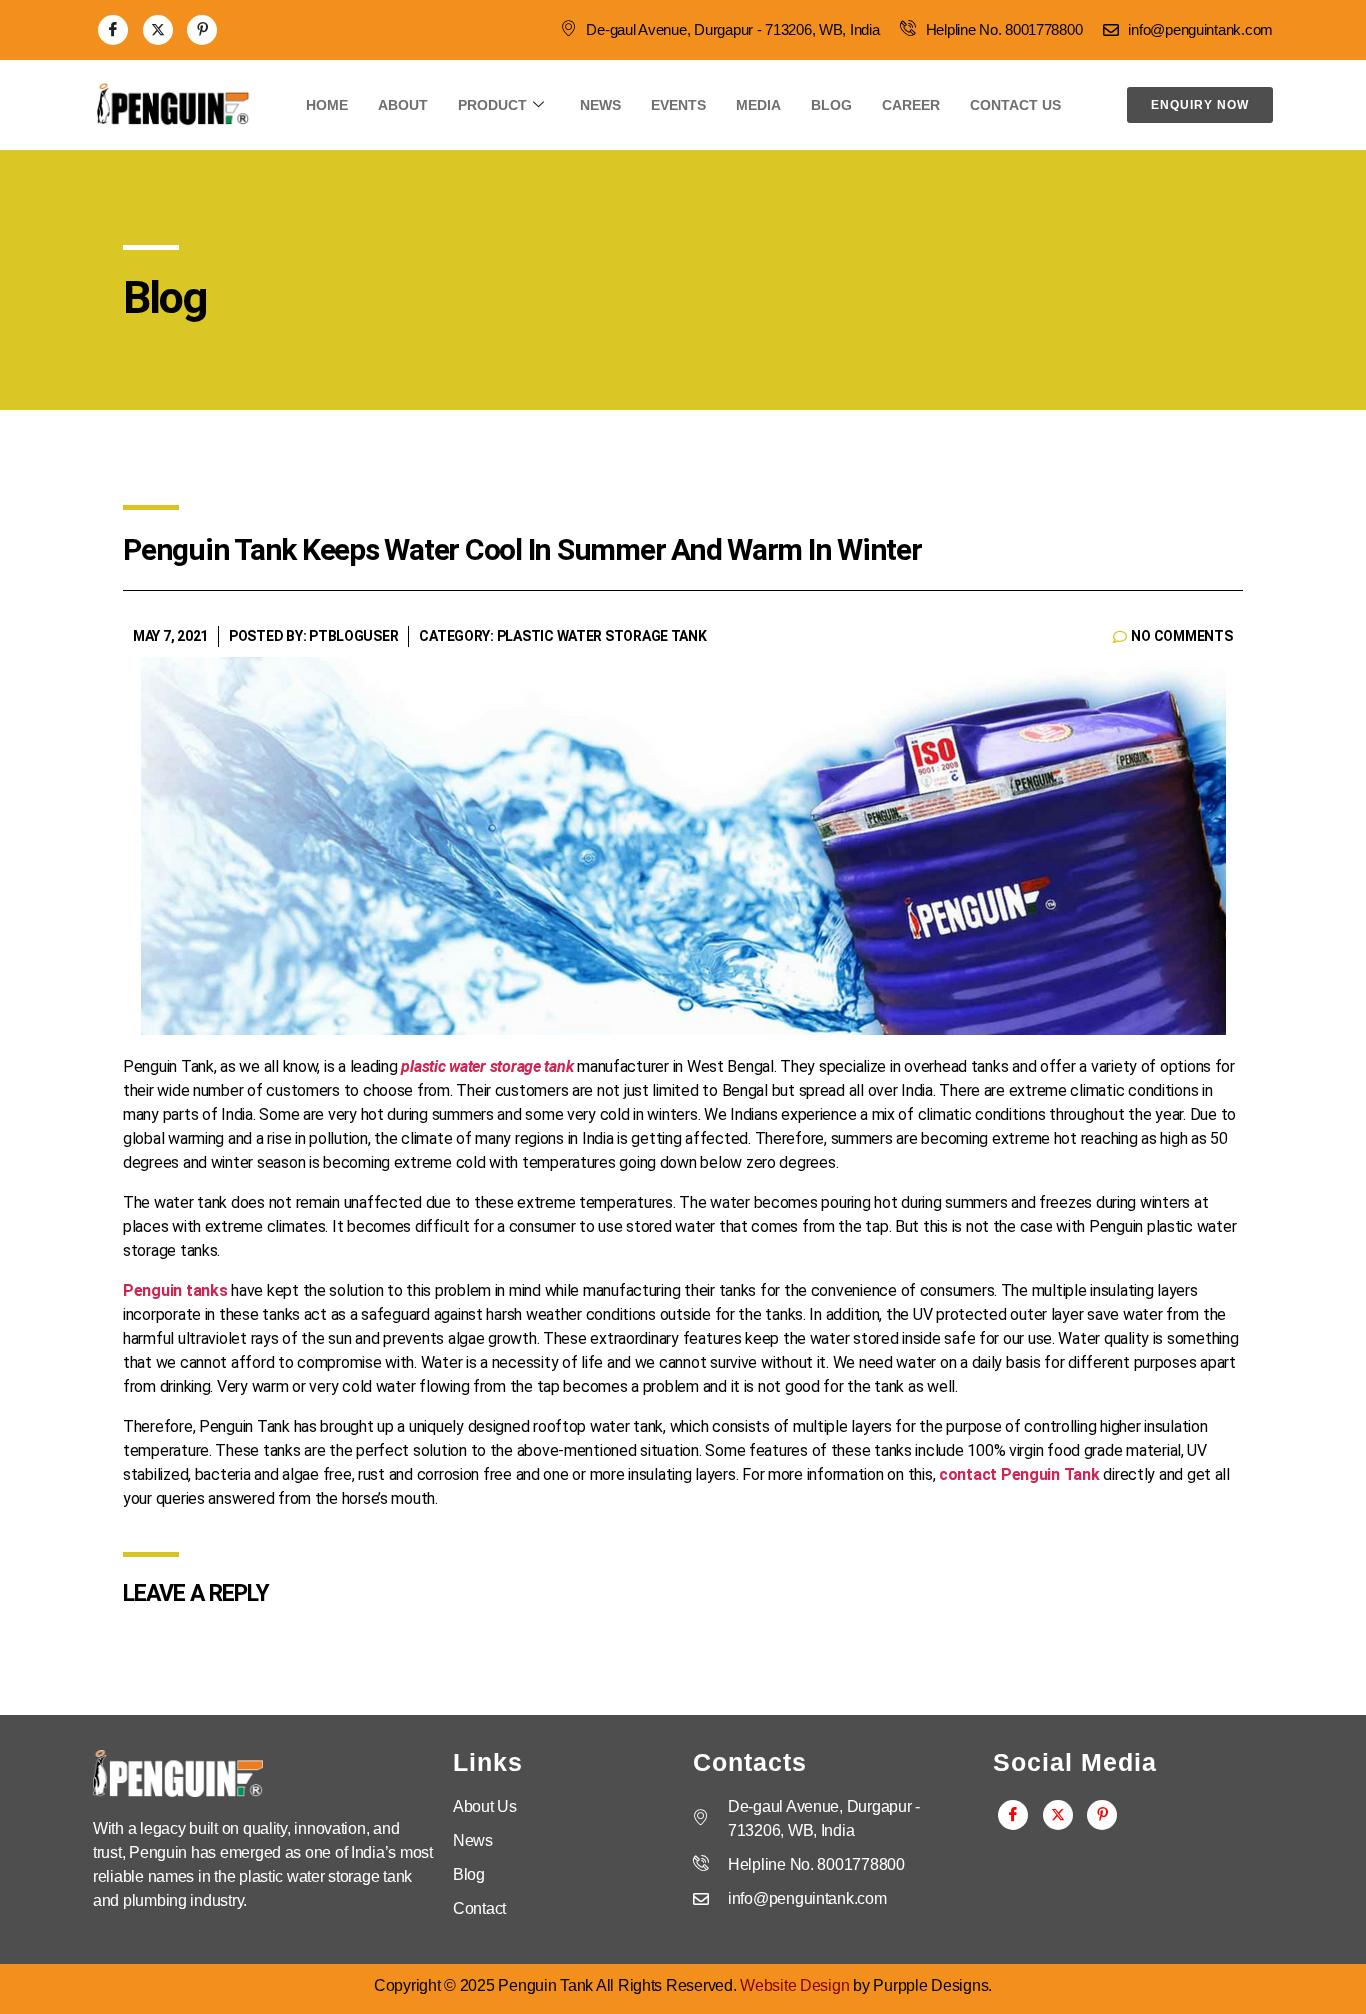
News (600, 105)
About (403, 105)
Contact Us (1015, 105)
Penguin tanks (175, 1290)
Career (911, 105)
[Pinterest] (202, 30)
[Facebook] (113, 30)
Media (758, 105)
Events (678, 105)
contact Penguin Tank (1019, 1474)
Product (492, 105)
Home (327, 105)
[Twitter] (158, 30)
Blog (831, 105)
